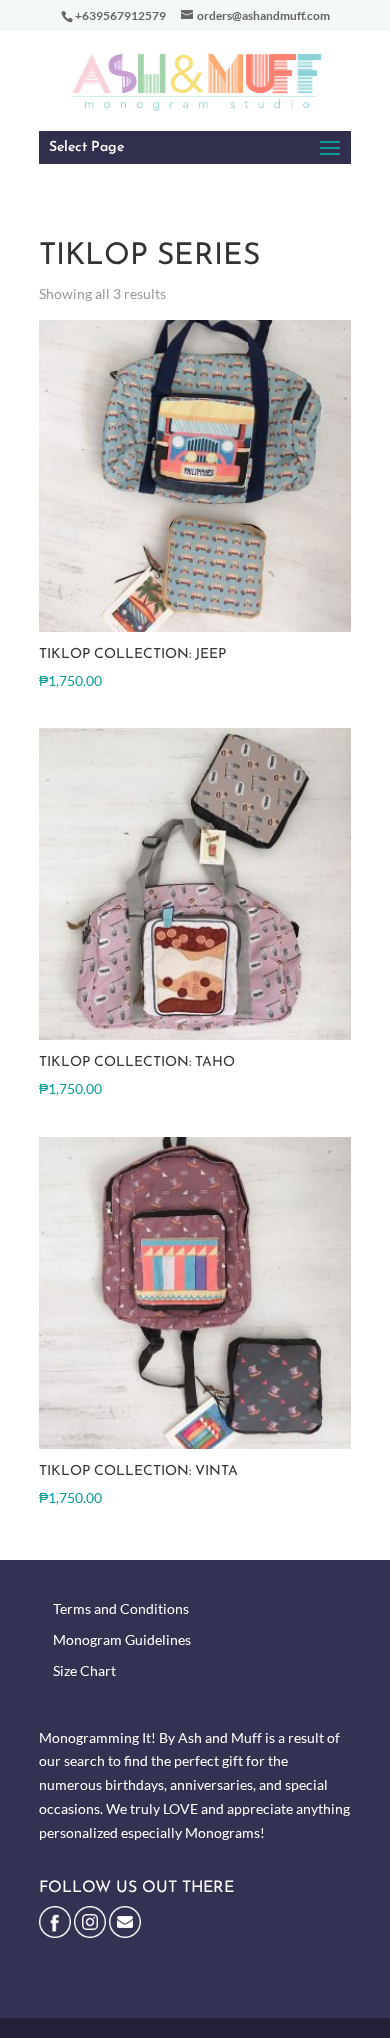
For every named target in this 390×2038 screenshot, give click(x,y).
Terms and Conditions (121, 1608)
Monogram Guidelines (122, 1639)
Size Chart (84, 1670)
